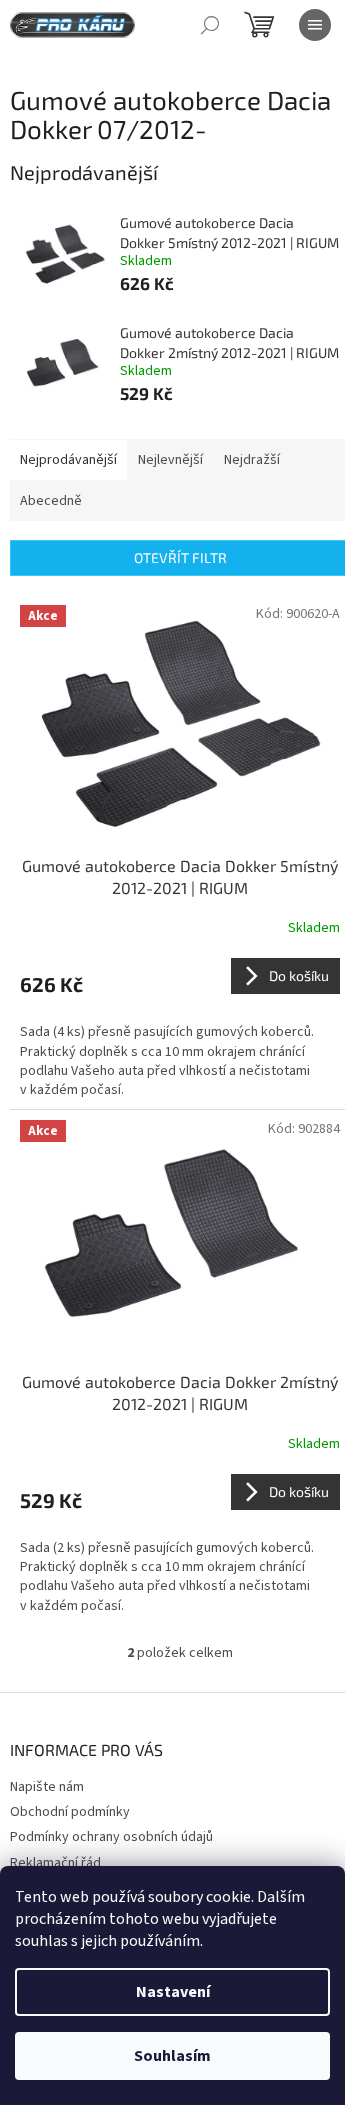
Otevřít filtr (180, 557)
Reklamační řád (55, 1863)
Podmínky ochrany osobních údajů (111, 1837)
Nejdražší (252, 460)
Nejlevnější (170, 460)
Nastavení (173, 1992)
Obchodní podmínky (70, 1812)
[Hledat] (210, 25)
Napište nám (47, 1787)
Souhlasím (172, 2056)
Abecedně (51, 501)
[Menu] (315, 25)
